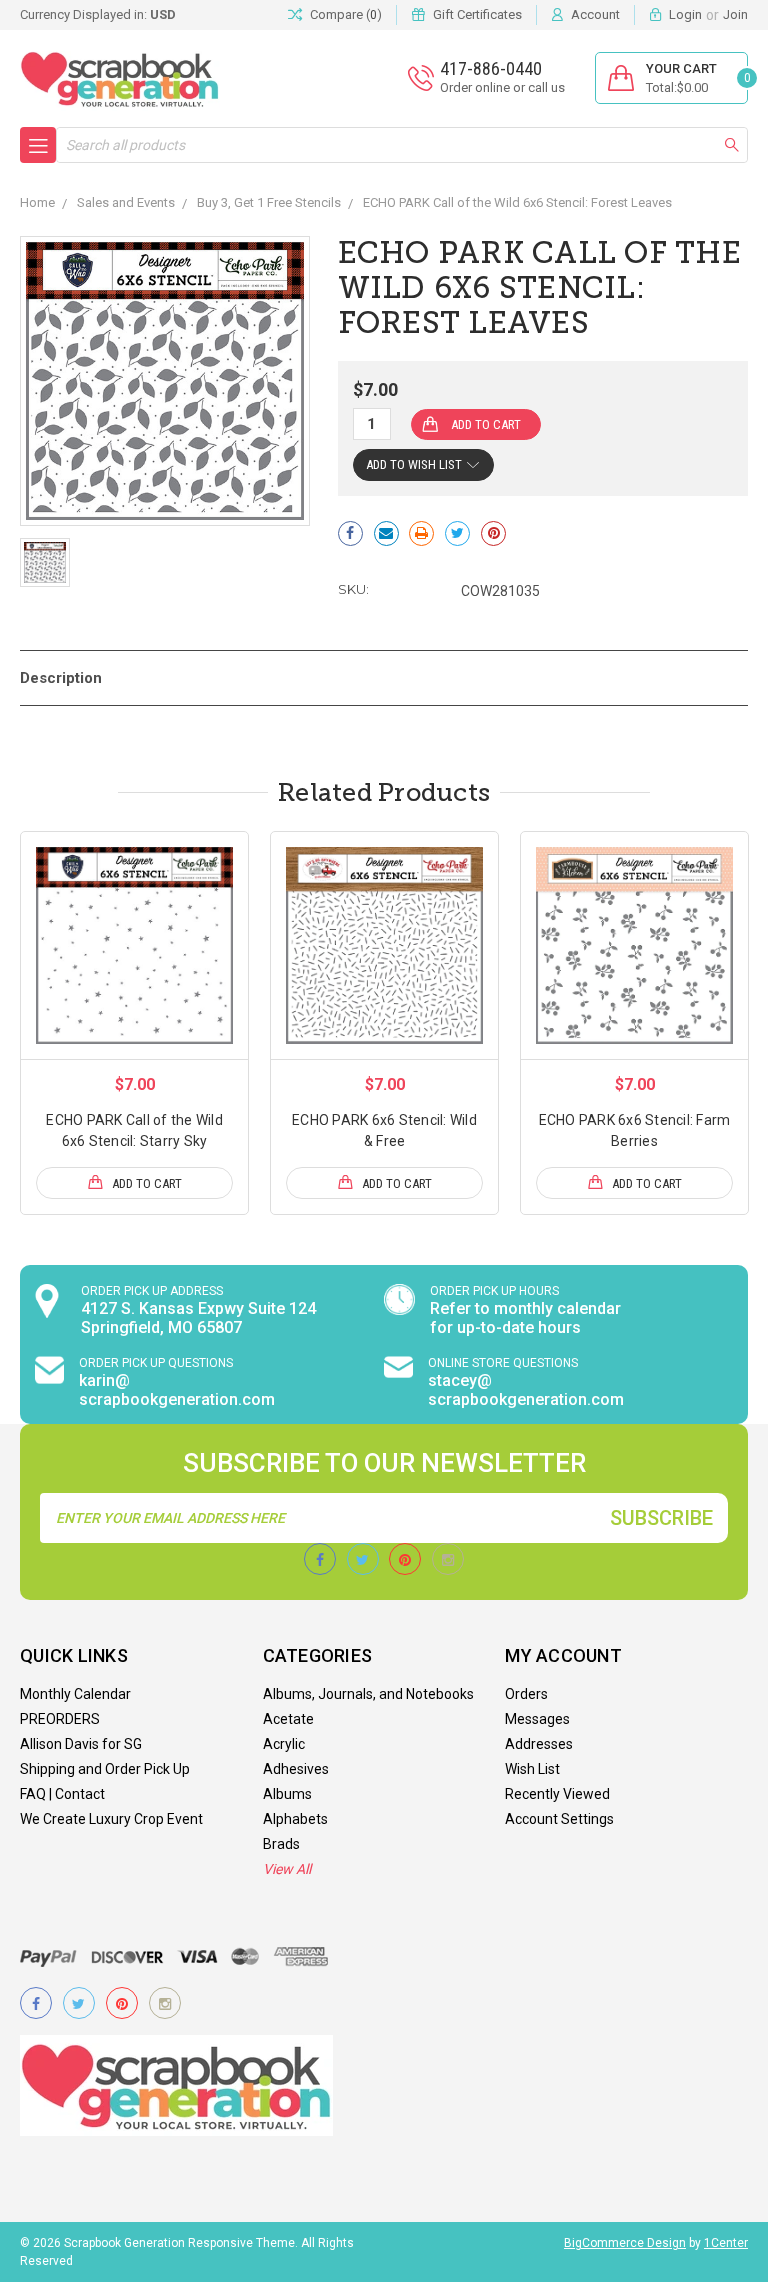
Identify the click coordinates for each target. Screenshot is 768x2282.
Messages (537, 1719)
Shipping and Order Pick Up (105, 1769)
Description (61, 678)
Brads (281, 1844)
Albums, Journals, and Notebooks (368, 1694)
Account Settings (559, 1819)
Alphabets (295, 1819)
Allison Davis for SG (81, 1744)
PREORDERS (60, 1719)
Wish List (532, 1769)
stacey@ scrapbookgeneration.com (526, 1390)
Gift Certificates (477, 14)
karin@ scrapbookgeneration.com (177, 1390)
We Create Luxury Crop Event (111, 1819)
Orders (526, 1694)
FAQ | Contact (62, 1794)
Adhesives (296, 1769)
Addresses (539, 1744)
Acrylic (284, 1744)
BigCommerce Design (625, 2243)
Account (595, 14)
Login (685, 14)
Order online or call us (502, 87)
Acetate (288, 1719)
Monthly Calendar (75, 1694)
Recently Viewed (557, 1794)
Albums (287, 1794)
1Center (726, 2243)
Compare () (346, 14)
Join (735, 14)
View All (287, 1869)
